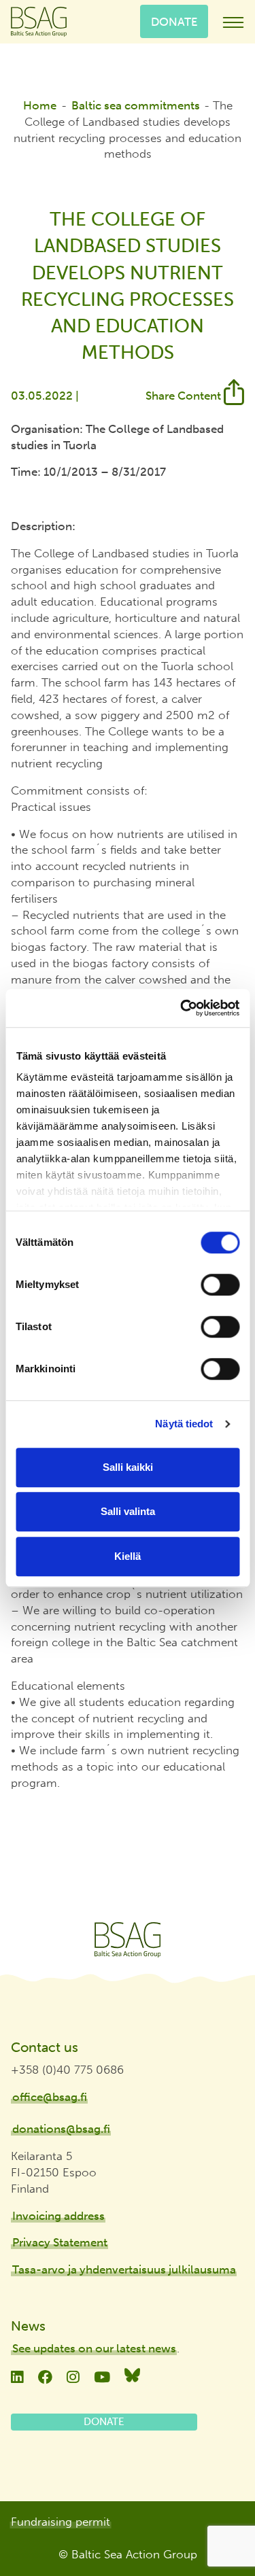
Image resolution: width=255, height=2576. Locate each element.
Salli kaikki (128, 1467)
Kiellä (128, 1556)
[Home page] (128, 1940)
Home (40, 105)
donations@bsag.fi (61, 2129)
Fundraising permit (61, 2522)
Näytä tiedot (184, 1424)
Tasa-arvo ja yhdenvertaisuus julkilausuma (124, 2269)
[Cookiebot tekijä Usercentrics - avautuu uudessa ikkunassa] (182, 1008)
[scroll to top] (216, 2526)
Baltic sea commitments (136, 105)
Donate (174, 21)
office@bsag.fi (50, 2097)
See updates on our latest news (94, 2348)
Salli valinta (128, 1511)
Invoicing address (58, 2216)
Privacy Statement (60, 2242)
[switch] (220, 1285)
